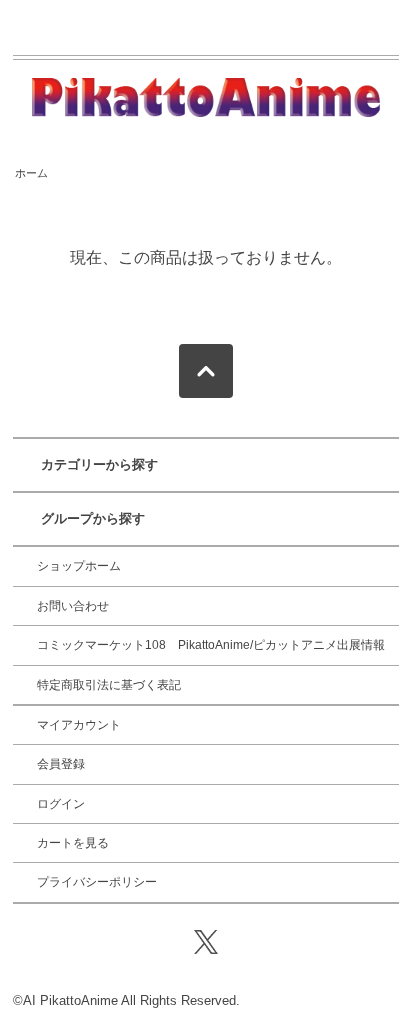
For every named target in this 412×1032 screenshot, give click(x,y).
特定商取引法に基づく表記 (109, 685)
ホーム (31, 173)
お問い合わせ (73, 606)
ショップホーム (79, 566)
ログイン (61, 804)
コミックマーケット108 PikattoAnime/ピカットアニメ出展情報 (211, 645)
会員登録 (61, 764)
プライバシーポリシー (97, 882)
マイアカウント (79, 725)
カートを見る (73, 843)
